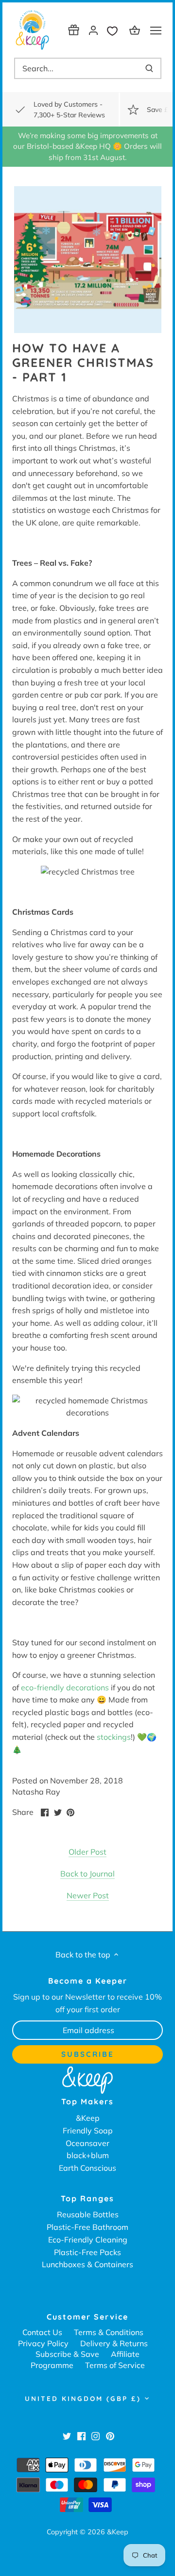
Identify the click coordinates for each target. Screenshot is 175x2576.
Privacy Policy (43, 2343)
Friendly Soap (88, 2131)
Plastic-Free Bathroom (87, 2227)
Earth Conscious (87, 2168)
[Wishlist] (115, 30)
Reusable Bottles (88, 2214)
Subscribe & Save (67, 2354)
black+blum (88, 2155)
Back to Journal (87, 1874)
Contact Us (42, 2332)
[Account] (93, 30)
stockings (114, 1737)
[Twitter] (67, 2435)
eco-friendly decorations (65, 1687)
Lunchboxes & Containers (87, 2264)
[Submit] (149, 68)
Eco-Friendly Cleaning (88, 2240)
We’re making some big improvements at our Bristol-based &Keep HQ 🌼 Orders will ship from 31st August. (87, 146)
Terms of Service (115, 2365)
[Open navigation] (156, 31)
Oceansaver (87, 2143)
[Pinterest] (110, 2435)
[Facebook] (81, 2435)
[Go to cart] (136, 30)
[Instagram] (96, 2435)
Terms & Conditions (109, 2332)
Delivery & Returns (114, 2343)
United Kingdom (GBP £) (83, 2399)
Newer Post (88, 1895)
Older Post (87, 1852)
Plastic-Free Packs (87, 2252)
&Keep (88, 2118)
